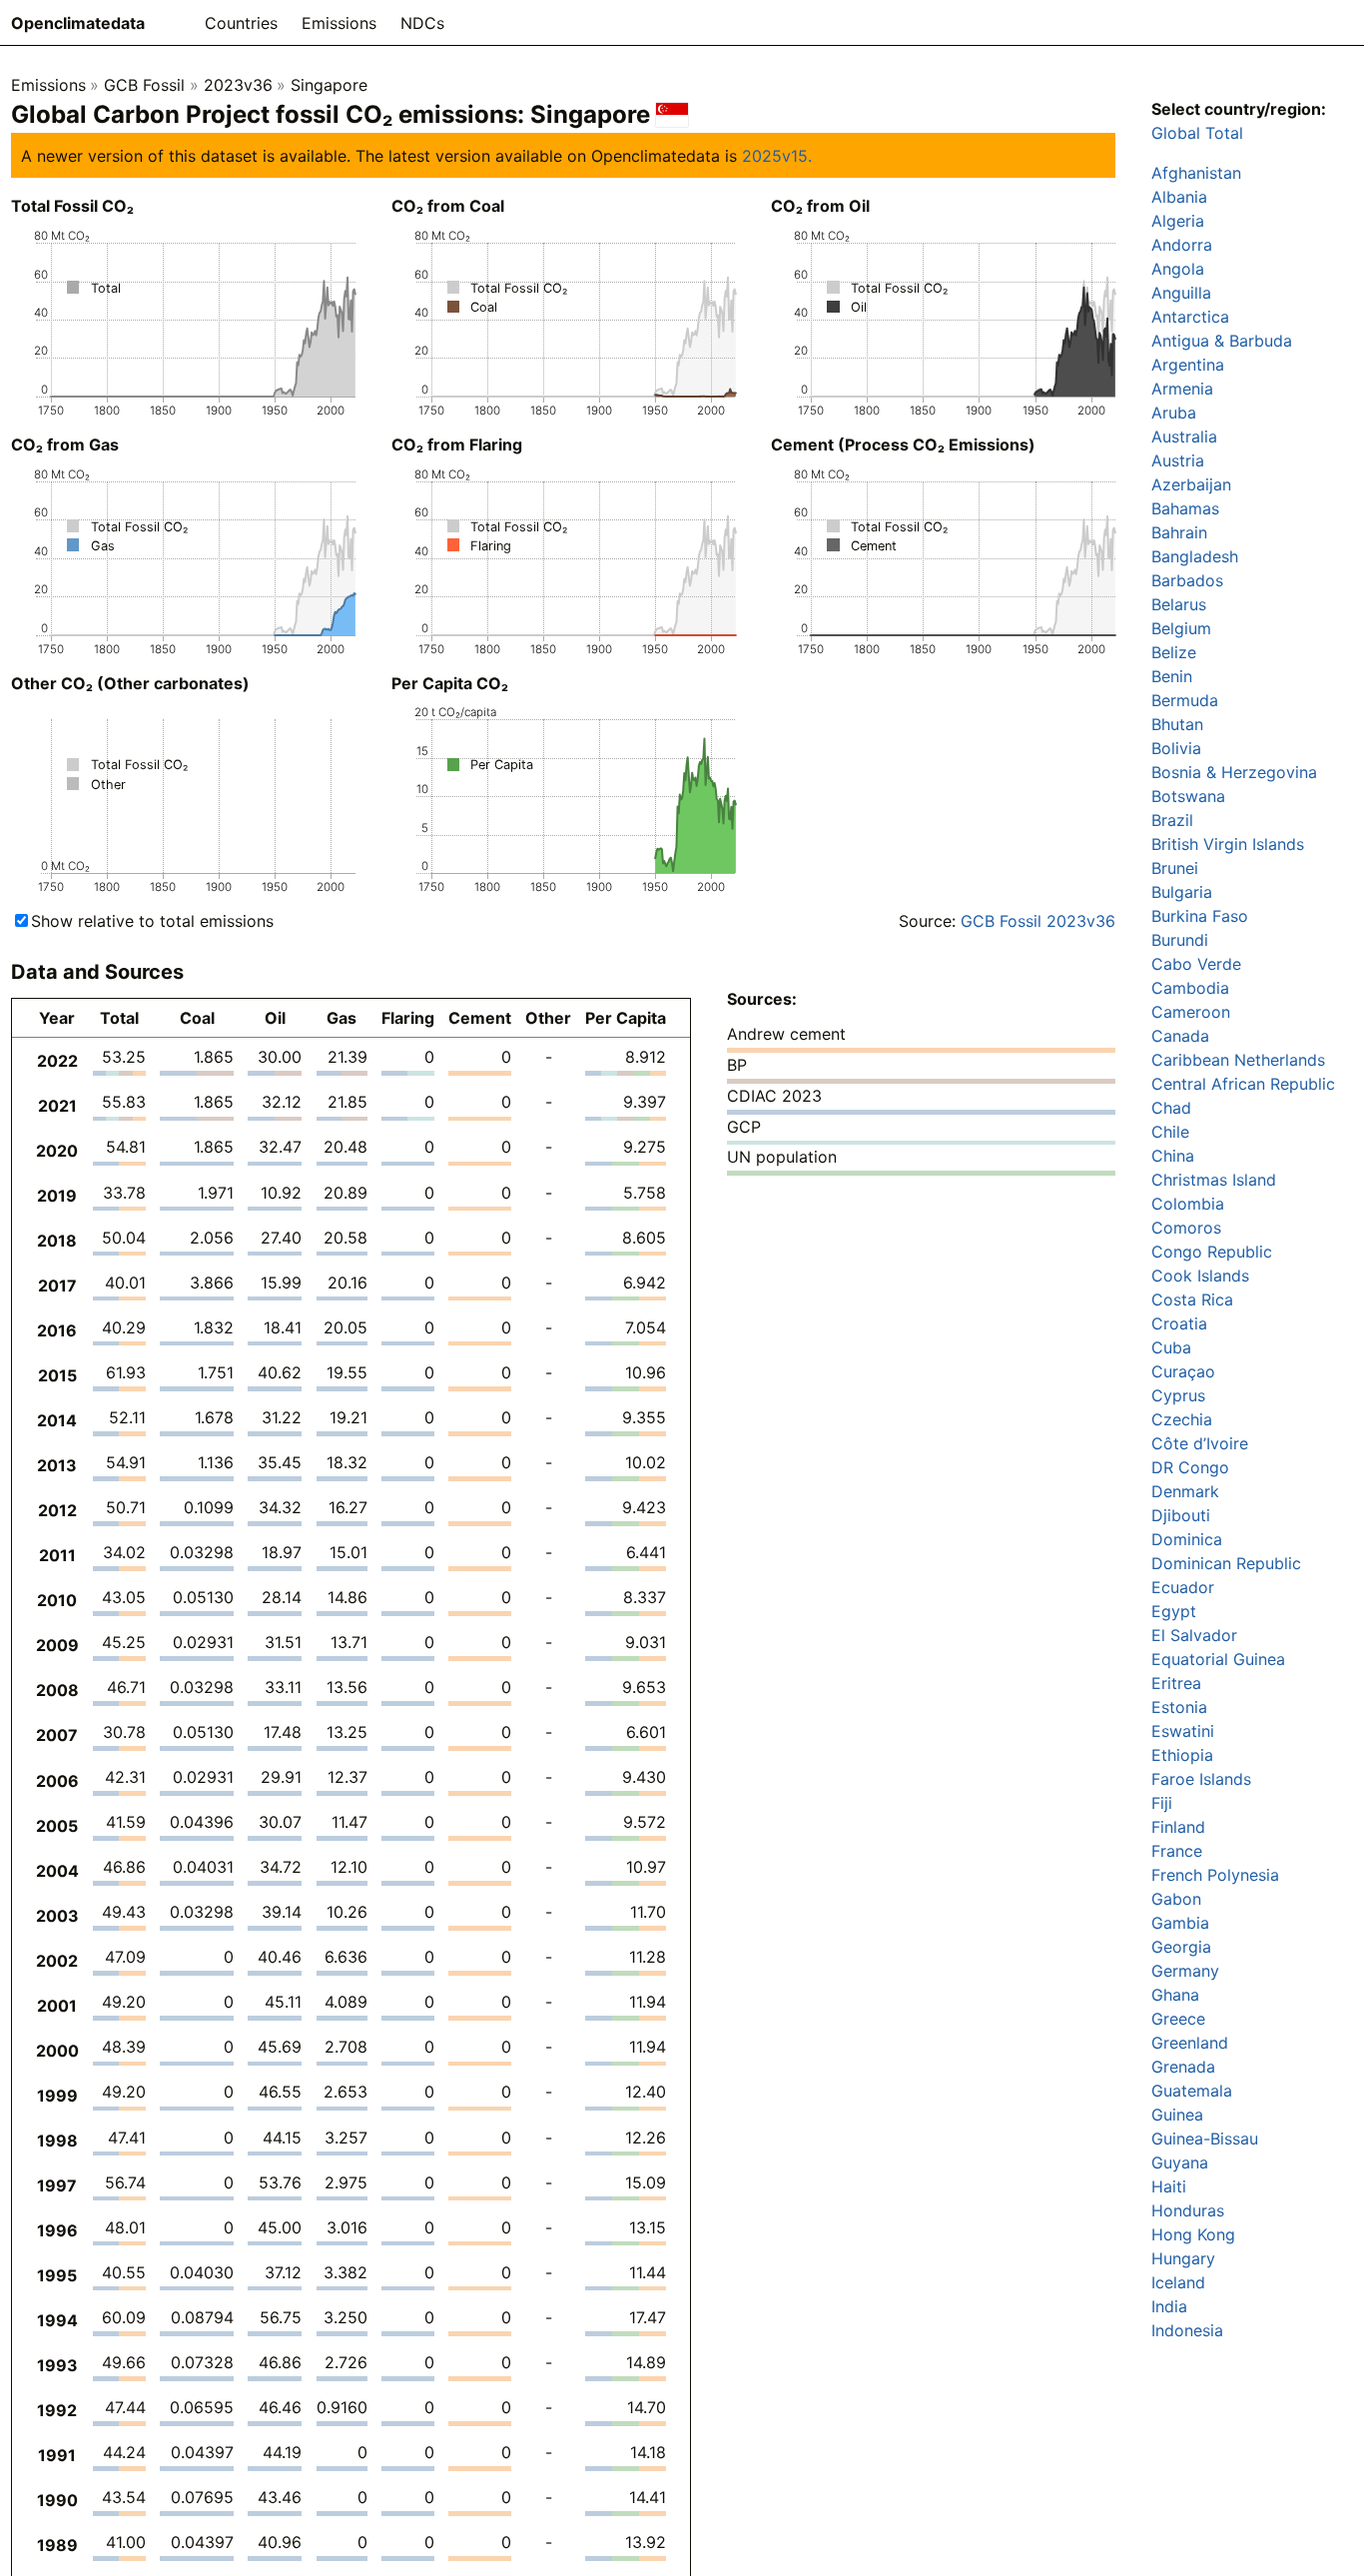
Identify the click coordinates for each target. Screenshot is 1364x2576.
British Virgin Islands (1228, 844)
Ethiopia (1182, 1755)
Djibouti (1181, 1515)
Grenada (1183, 2067)
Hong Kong (1193, 2234)
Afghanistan (1196, 173)
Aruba (1174, 413)
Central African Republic (1243, 1084)
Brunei (1175, 868)
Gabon (1176, 1899)
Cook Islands (1200, 1276)
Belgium (1181, 628)
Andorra (1182, 245)
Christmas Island (1214, 1180)
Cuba (1171, 1347)
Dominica (1187, 1539)
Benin (1172, 676)
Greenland (1190, 2043)
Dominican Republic (1226, 1563)
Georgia (1181, 1947)
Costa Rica (1192, 1299)
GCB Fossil (144, 85)
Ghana (1175, 1995)
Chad (1171, 1108)
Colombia (1188, 1204)
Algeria (1178, 221)
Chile (1170, 1132)
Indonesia (1187, 2330)
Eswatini (1183, 1731)
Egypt (1174, 1611)
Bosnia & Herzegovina (1234, 772)
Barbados (1187, 580)
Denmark (1185, 1491)
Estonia (1179, 1707)
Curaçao (1183, 1371)
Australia (1184, 436)
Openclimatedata (78, 23)
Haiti (1169, 2186)
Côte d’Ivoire (1200, 1443)
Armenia (1182, 389)
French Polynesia (1215, 1875)
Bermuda (1185, 700)
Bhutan (1177, 724)
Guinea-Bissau (1205, 2139)
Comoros (1186, 1228)
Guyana (1180, 2162)
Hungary (1183, 2258)
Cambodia (1190, 988)
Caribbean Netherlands (1238, 1060)
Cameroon (1191, 1012)
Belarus (1179, 604)
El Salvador (1194, 1635)
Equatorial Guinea (1218, 1659)
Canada (1180, 1036)
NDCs (422, 23)
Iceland (1178, 2282)
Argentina (1188, 365)
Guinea (1177, 2115)
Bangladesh (1195, 556)
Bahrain (1179, 532)
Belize (1174, 652)
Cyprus (1178, 1395)
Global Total (1197, 133)
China (1173, 1156)
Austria (1178, 460)
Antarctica (1190, 317)
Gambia (1180, 1923)
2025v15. (777, 156)
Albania (1179, 197)
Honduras (1188, 2210)
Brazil (1172, 820)
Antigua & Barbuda (1222, 341)
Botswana (1188, 796)
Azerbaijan (1191, 484)
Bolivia (1176, 748)
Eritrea (1176, 1683)
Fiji (1162, 1803)
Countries (241, 23)
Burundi (1180, 940)
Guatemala (1192, 2091)
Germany (1185, 1971)
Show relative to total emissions (152, 921)
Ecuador (1183, 1587)
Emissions (339, 23)
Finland (1178, 1827)
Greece (1178, 2019)
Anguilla (1181, 293)
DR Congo (1190, 1467)
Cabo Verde (1196, 964)
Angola (1178, 269)
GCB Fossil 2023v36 (1038, 921)
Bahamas (1185, 508)
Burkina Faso (1200, 916)
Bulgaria (1182, 892)
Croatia (1179, 1323)
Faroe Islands (1201, 1779)
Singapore (329, 85)
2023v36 (238, 85)
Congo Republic (1212, 1252)
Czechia (1182, 1419)
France (1177, 1851)
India (1169, 2306)
